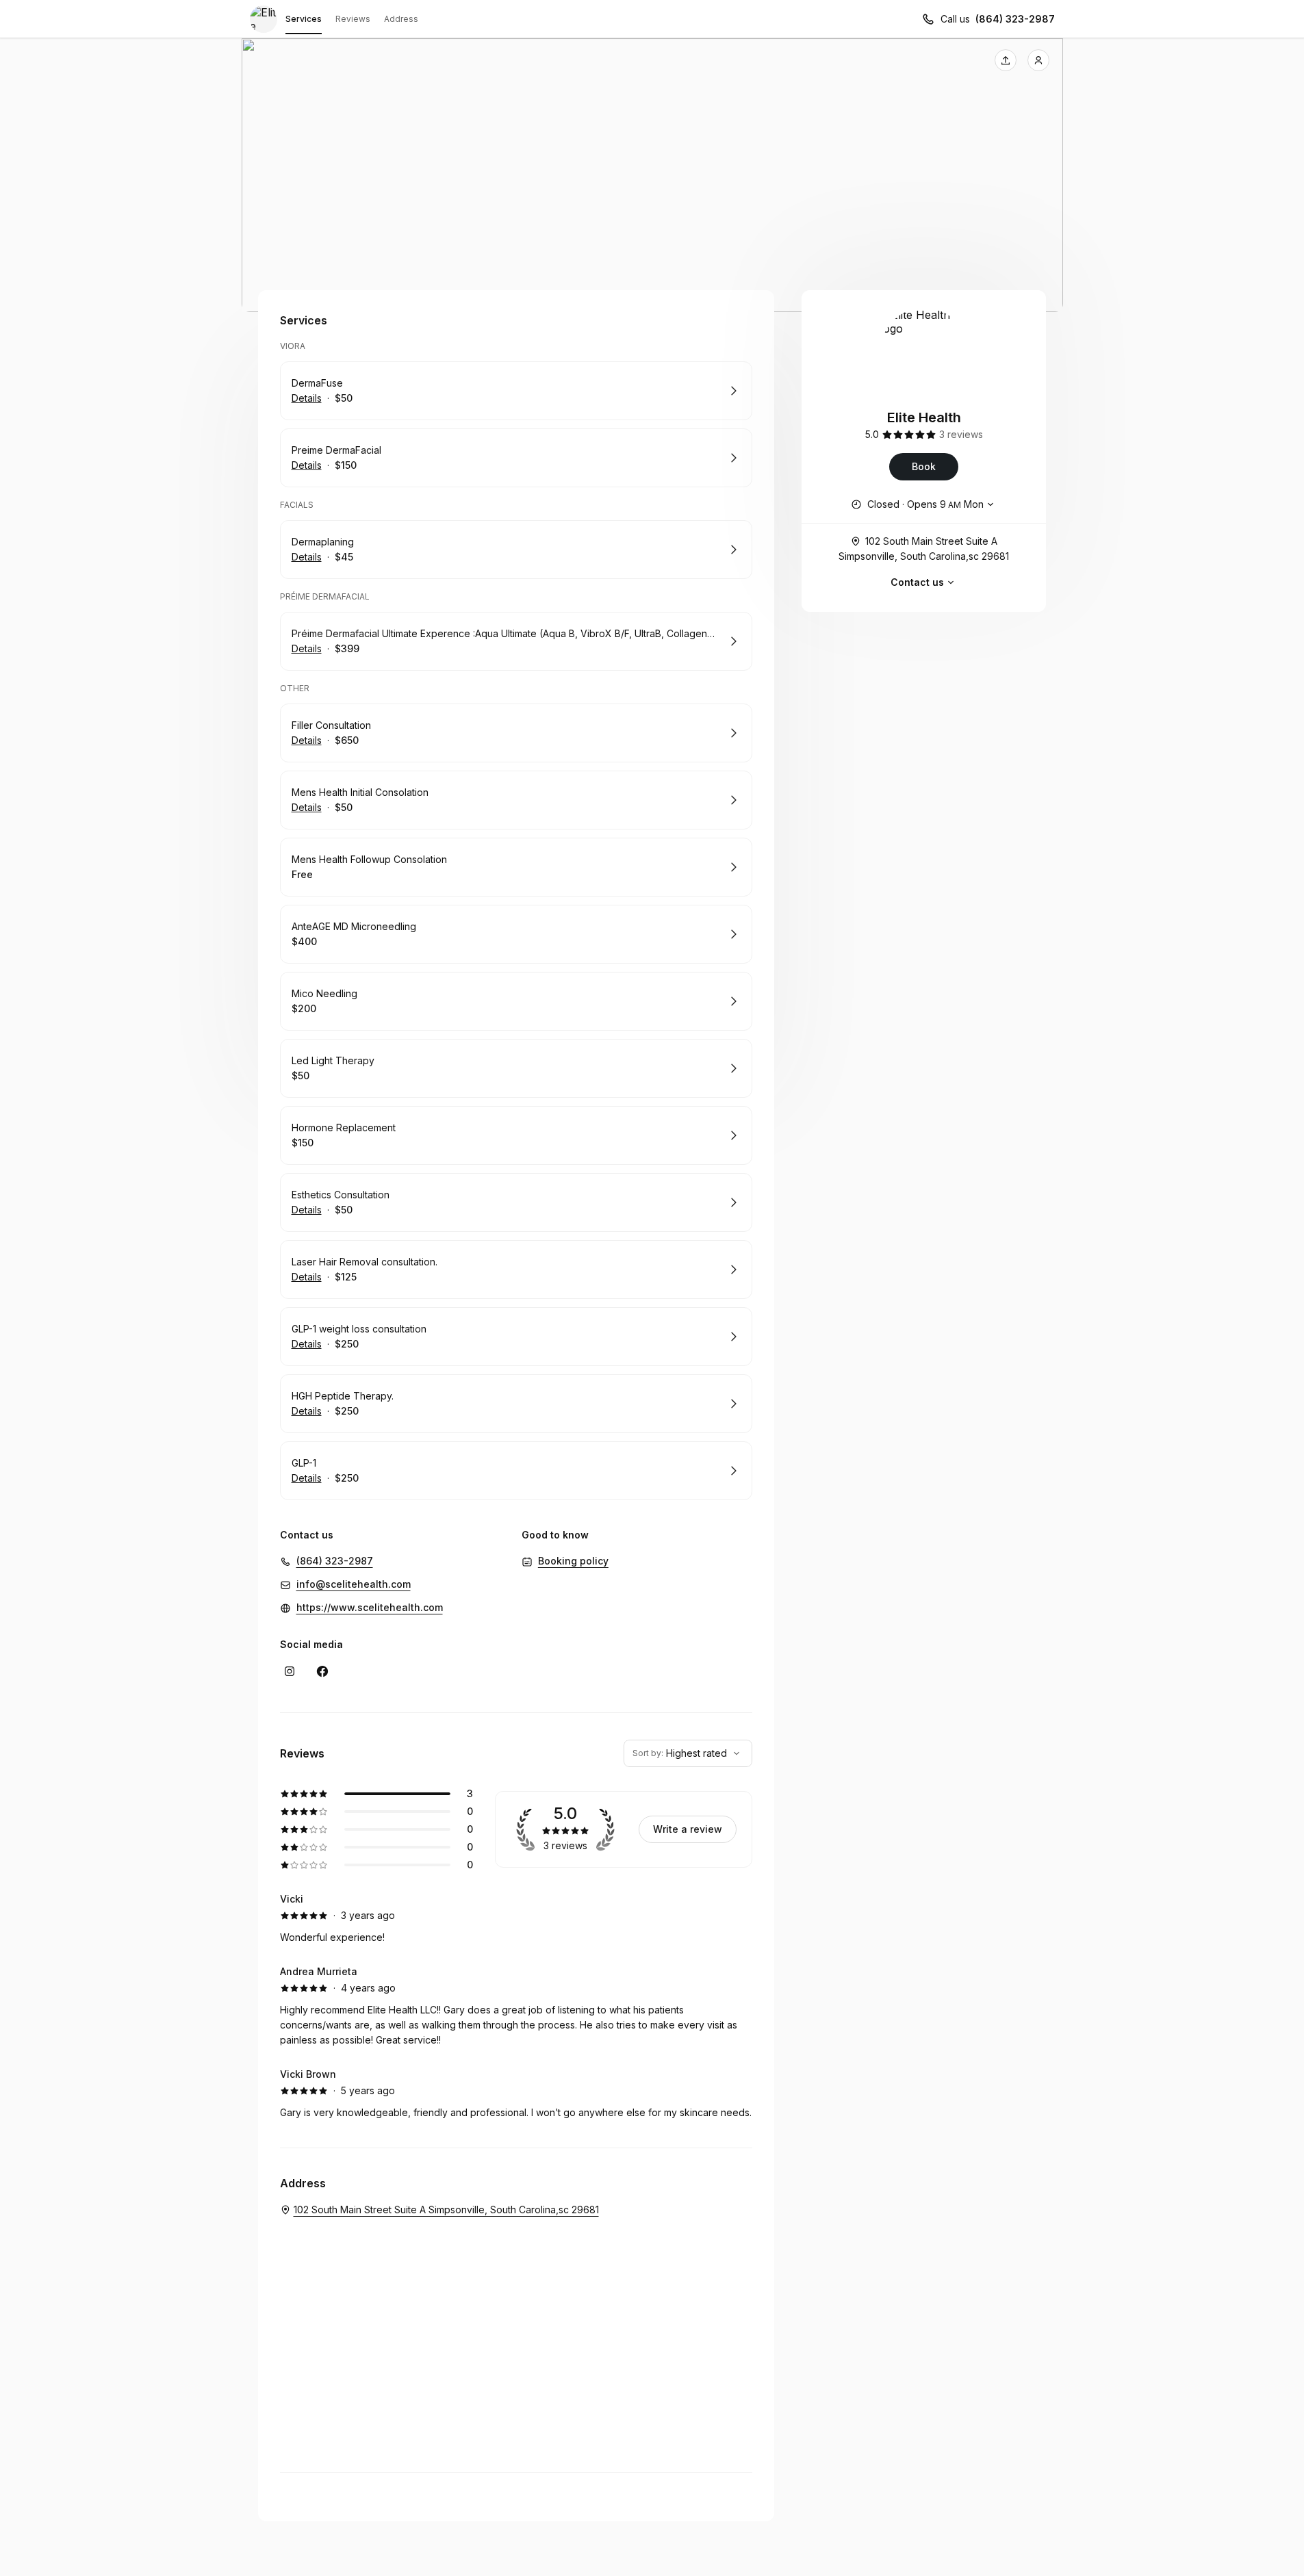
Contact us (917, 582)
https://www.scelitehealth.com (370, 1607)
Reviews (353, 19)
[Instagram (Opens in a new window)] (290, 1671)
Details (307, 398)
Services (304, 19)
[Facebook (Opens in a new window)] (322, 1671)
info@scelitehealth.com (354, 1584)
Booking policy (573, 1561)
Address (401, 19)
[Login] (1038, 60)
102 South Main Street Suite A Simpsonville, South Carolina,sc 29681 (924, 549)
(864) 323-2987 (1015, 19)
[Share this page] (1006, 60)
